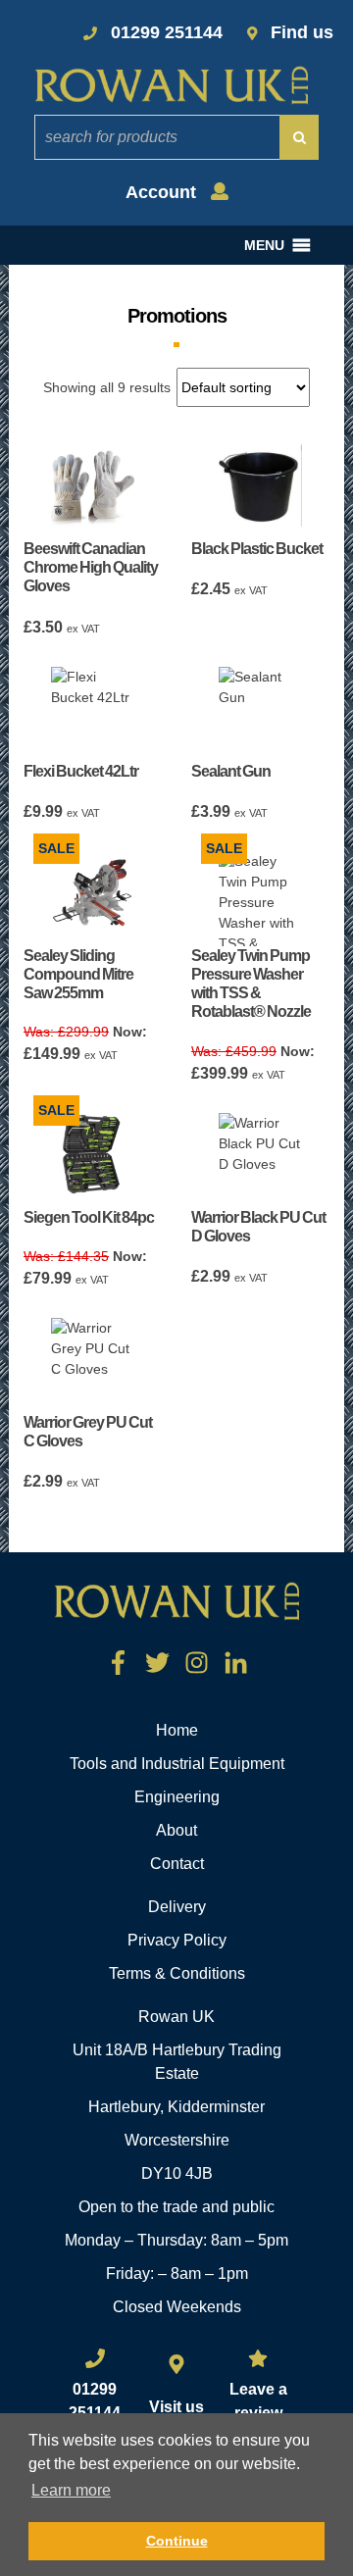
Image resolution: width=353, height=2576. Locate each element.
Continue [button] (177, 2541)
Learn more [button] (71, 2490)
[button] (264, 245)
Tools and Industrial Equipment (177, 1764)
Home (177, 1730)
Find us (302, 32)
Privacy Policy (177, 1940)
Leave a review (258, 2401)
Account (163, 192)
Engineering (177, 1797)
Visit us (176, 2407)
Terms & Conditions (177, 1973)
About (176, 1830)
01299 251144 (167, 32)
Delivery (177, 1907)
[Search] (299, 137)
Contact (177, 1864)
